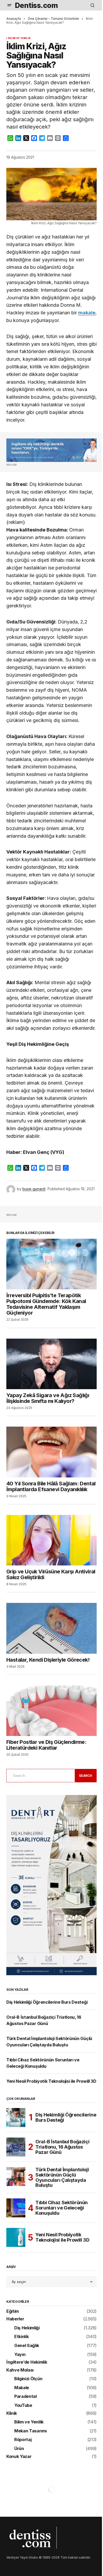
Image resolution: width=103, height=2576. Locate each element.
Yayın (20, 2355)
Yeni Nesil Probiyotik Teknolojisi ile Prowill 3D (51, 2081)
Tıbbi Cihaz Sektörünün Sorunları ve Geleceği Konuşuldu (62, 2208)
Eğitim (13, 2311)
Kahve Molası (20, 2370)
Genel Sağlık (27, 2346)
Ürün (19, 2449)
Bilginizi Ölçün (28, 2379)
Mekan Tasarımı (31, 2431)
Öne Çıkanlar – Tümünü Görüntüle (53, 19)
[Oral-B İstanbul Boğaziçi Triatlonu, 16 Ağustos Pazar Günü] (16, 2147)
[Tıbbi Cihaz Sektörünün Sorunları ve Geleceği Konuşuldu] (16, 2208)
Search (86, 1776)
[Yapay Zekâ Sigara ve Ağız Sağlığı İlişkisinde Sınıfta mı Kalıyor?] (51, 1364)
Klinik (12, 2413)
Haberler (15, 2319)
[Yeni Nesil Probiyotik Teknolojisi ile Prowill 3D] (16, 2237)
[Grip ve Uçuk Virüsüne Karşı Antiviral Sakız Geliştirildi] (51, 1540)
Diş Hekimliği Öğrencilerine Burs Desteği (47, 2002)
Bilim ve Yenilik (19, 38)
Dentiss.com (36, 5)
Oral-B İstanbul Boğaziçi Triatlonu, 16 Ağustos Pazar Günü (62, 2147)
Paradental (25, 2397)
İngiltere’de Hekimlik (27, 2362)
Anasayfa (14, 19)
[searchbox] (40, 1775)
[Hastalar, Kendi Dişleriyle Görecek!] (51, 1628)
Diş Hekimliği (27, 2328)
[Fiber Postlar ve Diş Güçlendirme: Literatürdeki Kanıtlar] (51, 1711)
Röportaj (23, 2440)
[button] (10, 5)
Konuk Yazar (19, 2457)
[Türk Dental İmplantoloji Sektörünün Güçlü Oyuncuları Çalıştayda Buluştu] (16, 2177)
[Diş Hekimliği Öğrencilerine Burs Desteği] (16, 2118)
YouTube (23, 2406)
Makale (22, 2388)
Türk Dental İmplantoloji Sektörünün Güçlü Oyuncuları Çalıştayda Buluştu (62, 2177)
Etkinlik (21, 2337)
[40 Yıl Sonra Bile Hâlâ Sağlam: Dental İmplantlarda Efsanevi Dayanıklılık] (51, 1452)
